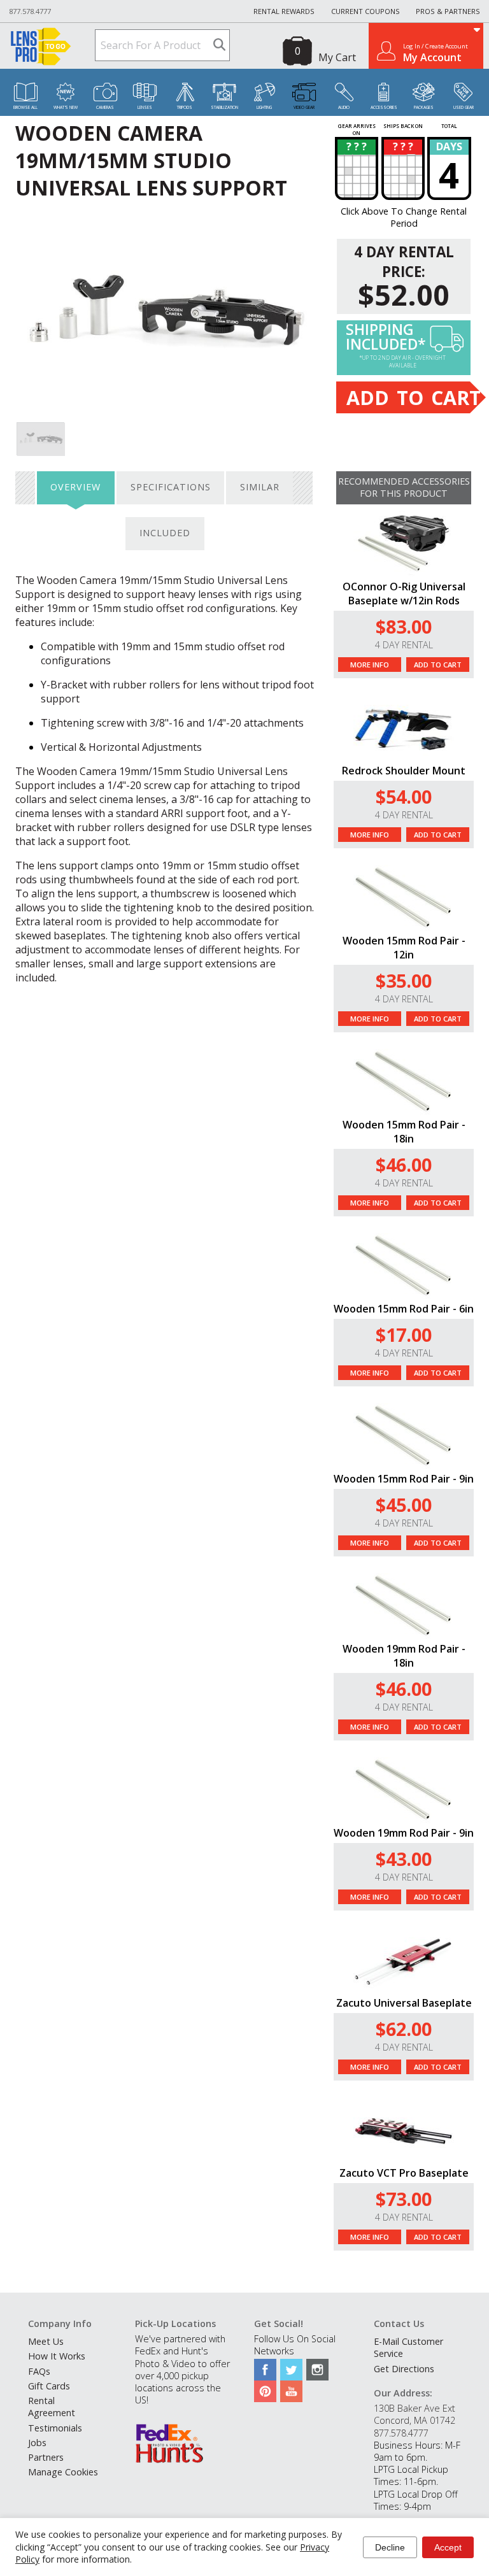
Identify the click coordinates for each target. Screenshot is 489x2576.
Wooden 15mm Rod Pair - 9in (404, 1479)
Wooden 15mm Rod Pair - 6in (404, 1309)
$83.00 (404, 626)
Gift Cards (49, 2386)
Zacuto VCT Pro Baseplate (404, 2173)
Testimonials (55, 2428)
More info (370, 665)
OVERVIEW (75, 487)
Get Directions (404, 2369)
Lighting (264, 107)
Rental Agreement (52, 2407)
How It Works (57, 2356)
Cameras (105, 107)
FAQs (39, 2371)
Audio (344, 107)
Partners (46, 2457)
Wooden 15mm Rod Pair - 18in (404, 1132)
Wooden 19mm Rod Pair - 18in (404, 1656)
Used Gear (464, 107)
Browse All (25, 107)
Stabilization (224, 107)
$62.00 (404, 2029)
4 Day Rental (404, 645)
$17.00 (404, 1334)
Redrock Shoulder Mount (404, 771)
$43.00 (404, 1859)
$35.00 (404, 980)
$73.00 (404, 2199)
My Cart (337, 57)
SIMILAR (260, 487)
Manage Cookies (63, 2472)
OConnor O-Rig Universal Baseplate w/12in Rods (404, 594)
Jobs (37, 2443)
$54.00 (404, 796)
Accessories (384, 107)
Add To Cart (438, 665)
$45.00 (404, 1505)
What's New (66, 107)
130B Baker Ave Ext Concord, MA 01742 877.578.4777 (415, 2420)
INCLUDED (165, 533)
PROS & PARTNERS (448, 11)
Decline (390, 2547)
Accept (448, 2547)
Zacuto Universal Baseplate (404, 2003)
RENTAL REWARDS (284, 11)
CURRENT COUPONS (365, 11)
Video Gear (304, 107)
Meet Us (46, 2341)
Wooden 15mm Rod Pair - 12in (404, 948)
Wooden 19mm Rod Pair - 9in (404, 1833)
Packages (424, 107)
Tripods (185, 107)
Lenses (145, 107)
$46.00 (404, 1164)
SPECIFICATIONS (171, 487)
